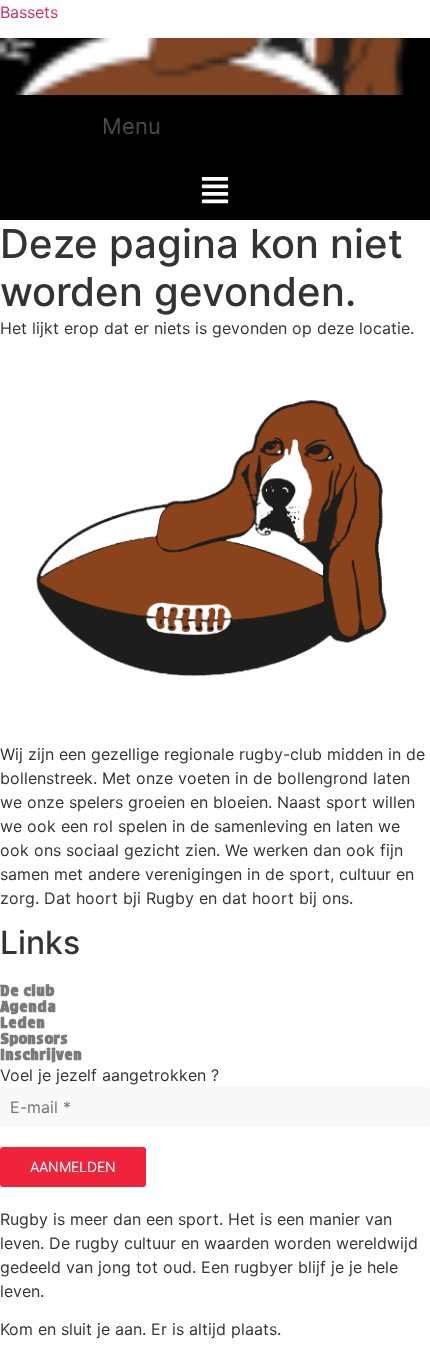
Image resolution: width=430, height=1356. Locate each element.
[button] (154, 122)
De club (27, 991)
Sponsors (34, 1039)
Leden (22, 1023)
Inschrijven (41, 1055)
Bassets (29, 12)
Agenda (28, 1007)
